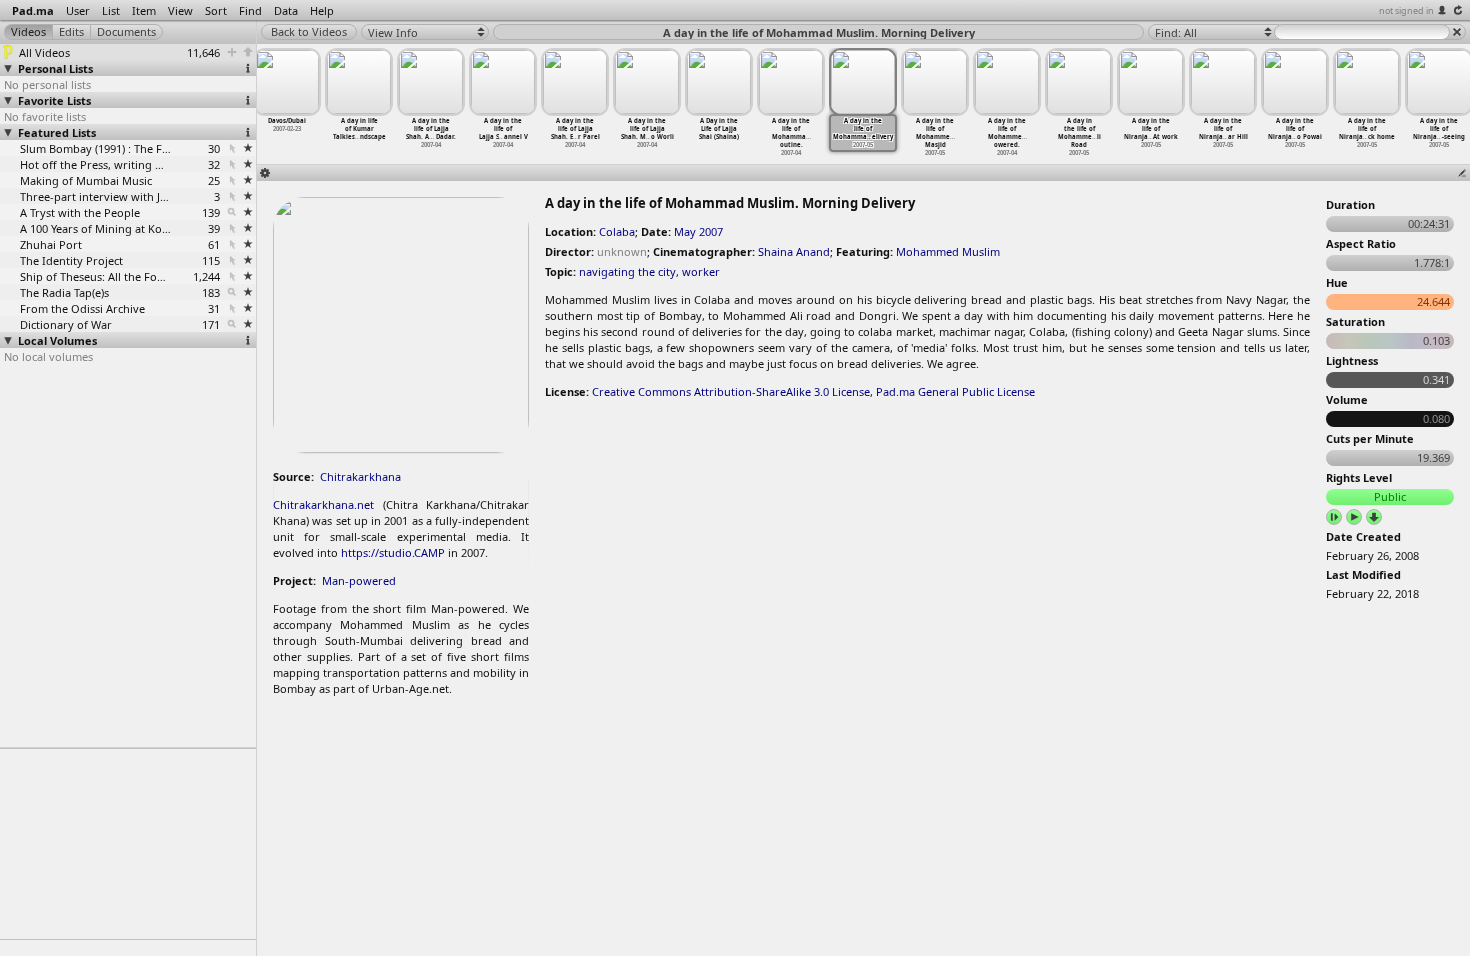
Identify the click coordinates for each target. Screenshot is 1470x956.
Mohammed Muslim (948, 251)
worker (701, 271)
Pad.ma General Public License (955, 391)
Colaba (617, 231)
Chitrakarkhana (360, 476)
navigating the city (627, 271)
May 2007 (698, 231)
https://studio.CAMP (393, 552)
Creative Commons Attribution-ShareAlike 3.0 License (731, 391)
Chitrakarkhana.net (323, 504)
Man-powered (359, 580)
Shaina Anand (794, 251)
